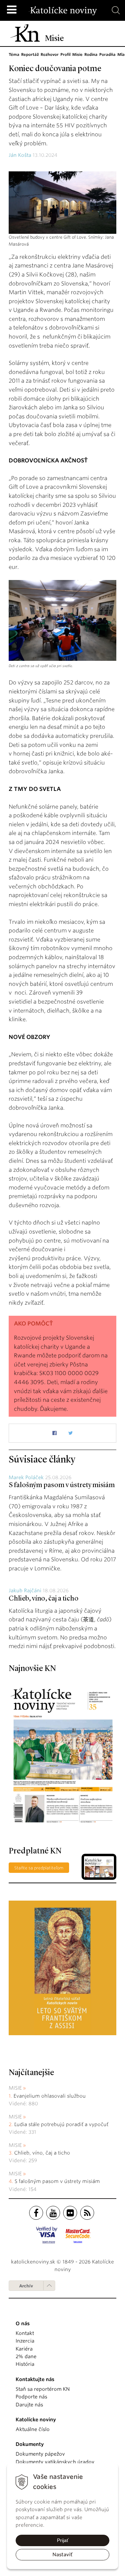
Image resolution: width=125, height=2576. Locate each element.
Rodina (91, 54)
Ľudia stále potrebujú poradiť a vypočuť (61, 2124)
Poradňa (107, 54)
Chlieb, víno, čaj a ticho (44, 1599)
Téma (14, 54)
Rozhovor (50, 54)
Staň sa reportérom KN (43, 2389)
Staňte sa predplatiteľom (39, 1868)
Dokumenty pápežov (40, 2454)
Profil (65, 54)
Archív (26, 2286)
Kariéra (24, 2349)
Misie (77, 54)
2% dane (26, 2356)
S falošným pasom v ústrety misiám (62, 1485)
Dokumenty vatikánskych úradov (55, 2462)
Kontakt (25, 2333)
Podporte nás (31, 2397)
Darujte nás (29, 2405)
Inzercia (25, 2341)
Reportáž (30, 54)
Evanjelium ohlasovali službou (50, 2096)
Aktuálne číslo (33, 2429)
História (25, 2364)
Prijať (63, 2540)
